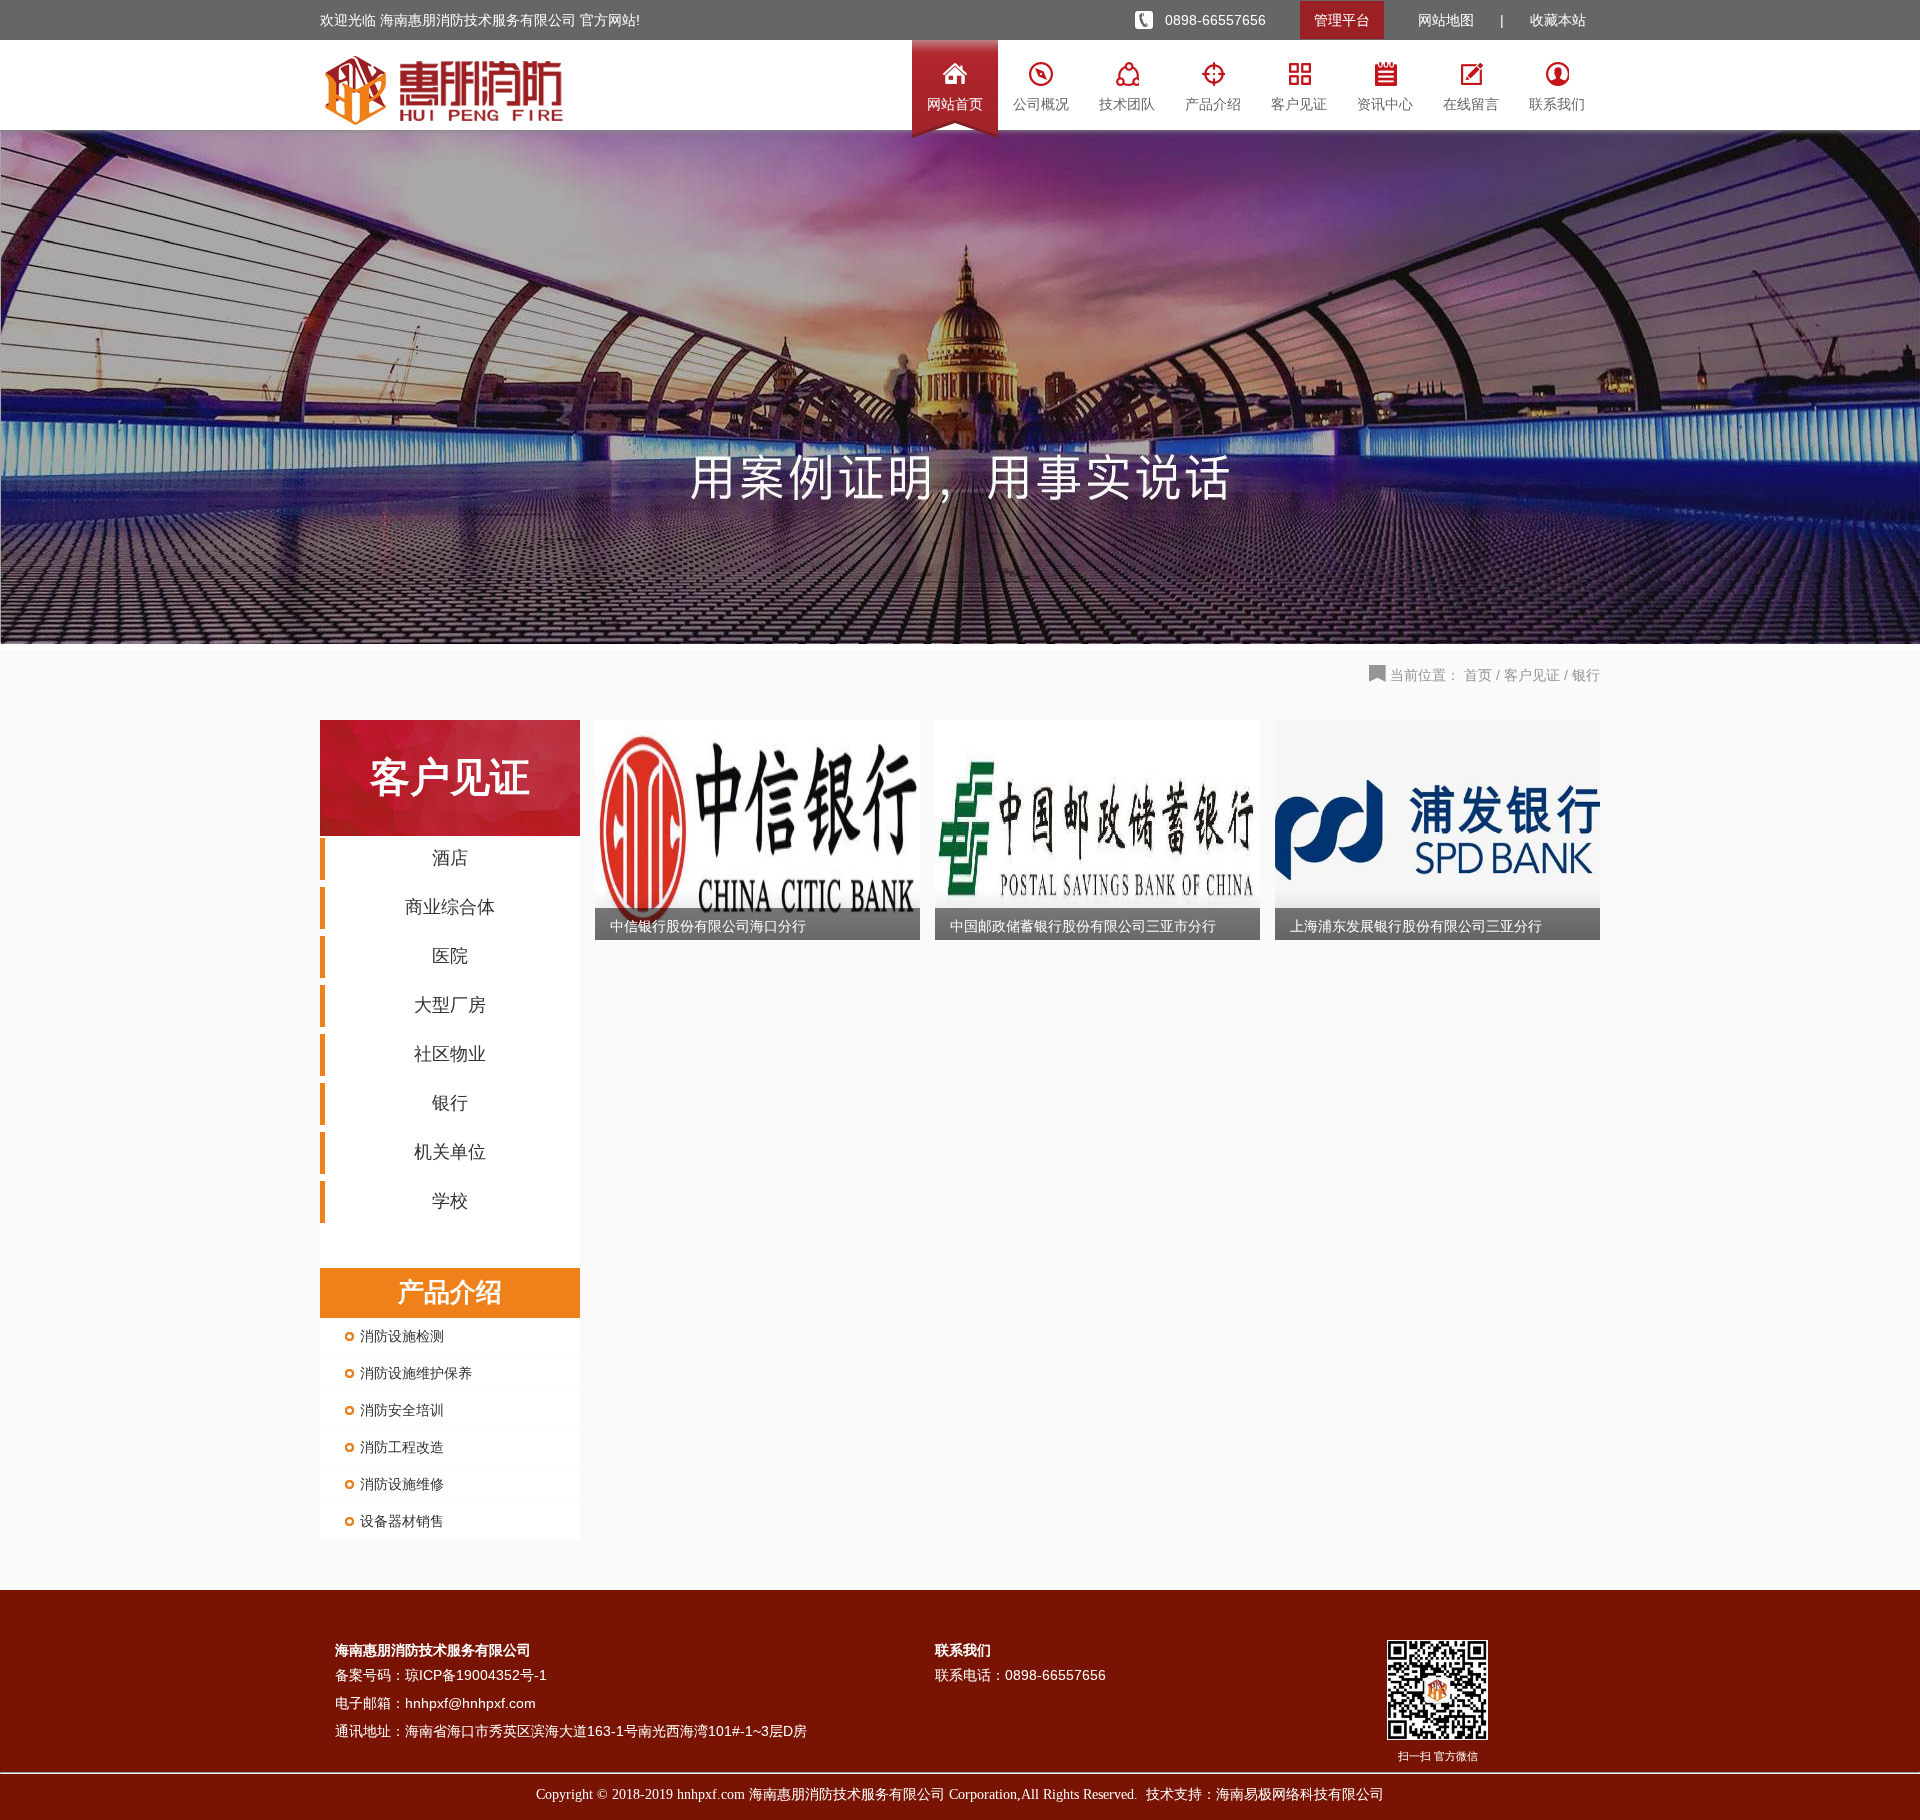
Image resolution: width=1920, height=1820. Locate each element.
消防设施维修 (402, 1484)
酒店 (450, 858)
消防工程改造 (402, 1447)
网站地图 (1446, 20)
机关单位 (450, 1152)
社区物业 (450, 1054)
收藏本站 (1558, 20)
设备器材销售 (402, 1521)
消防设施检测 (402, 1336)
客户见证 (1532, 675)
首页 (1478, 675)
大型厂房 (450, 1005)
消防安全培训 (402, 1410)
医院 (450, 956)
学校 (450, 1201)
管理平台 (1342, 20)
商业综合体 (450, 907)
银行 (1586, 675)
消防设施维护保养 (416, 1373)
